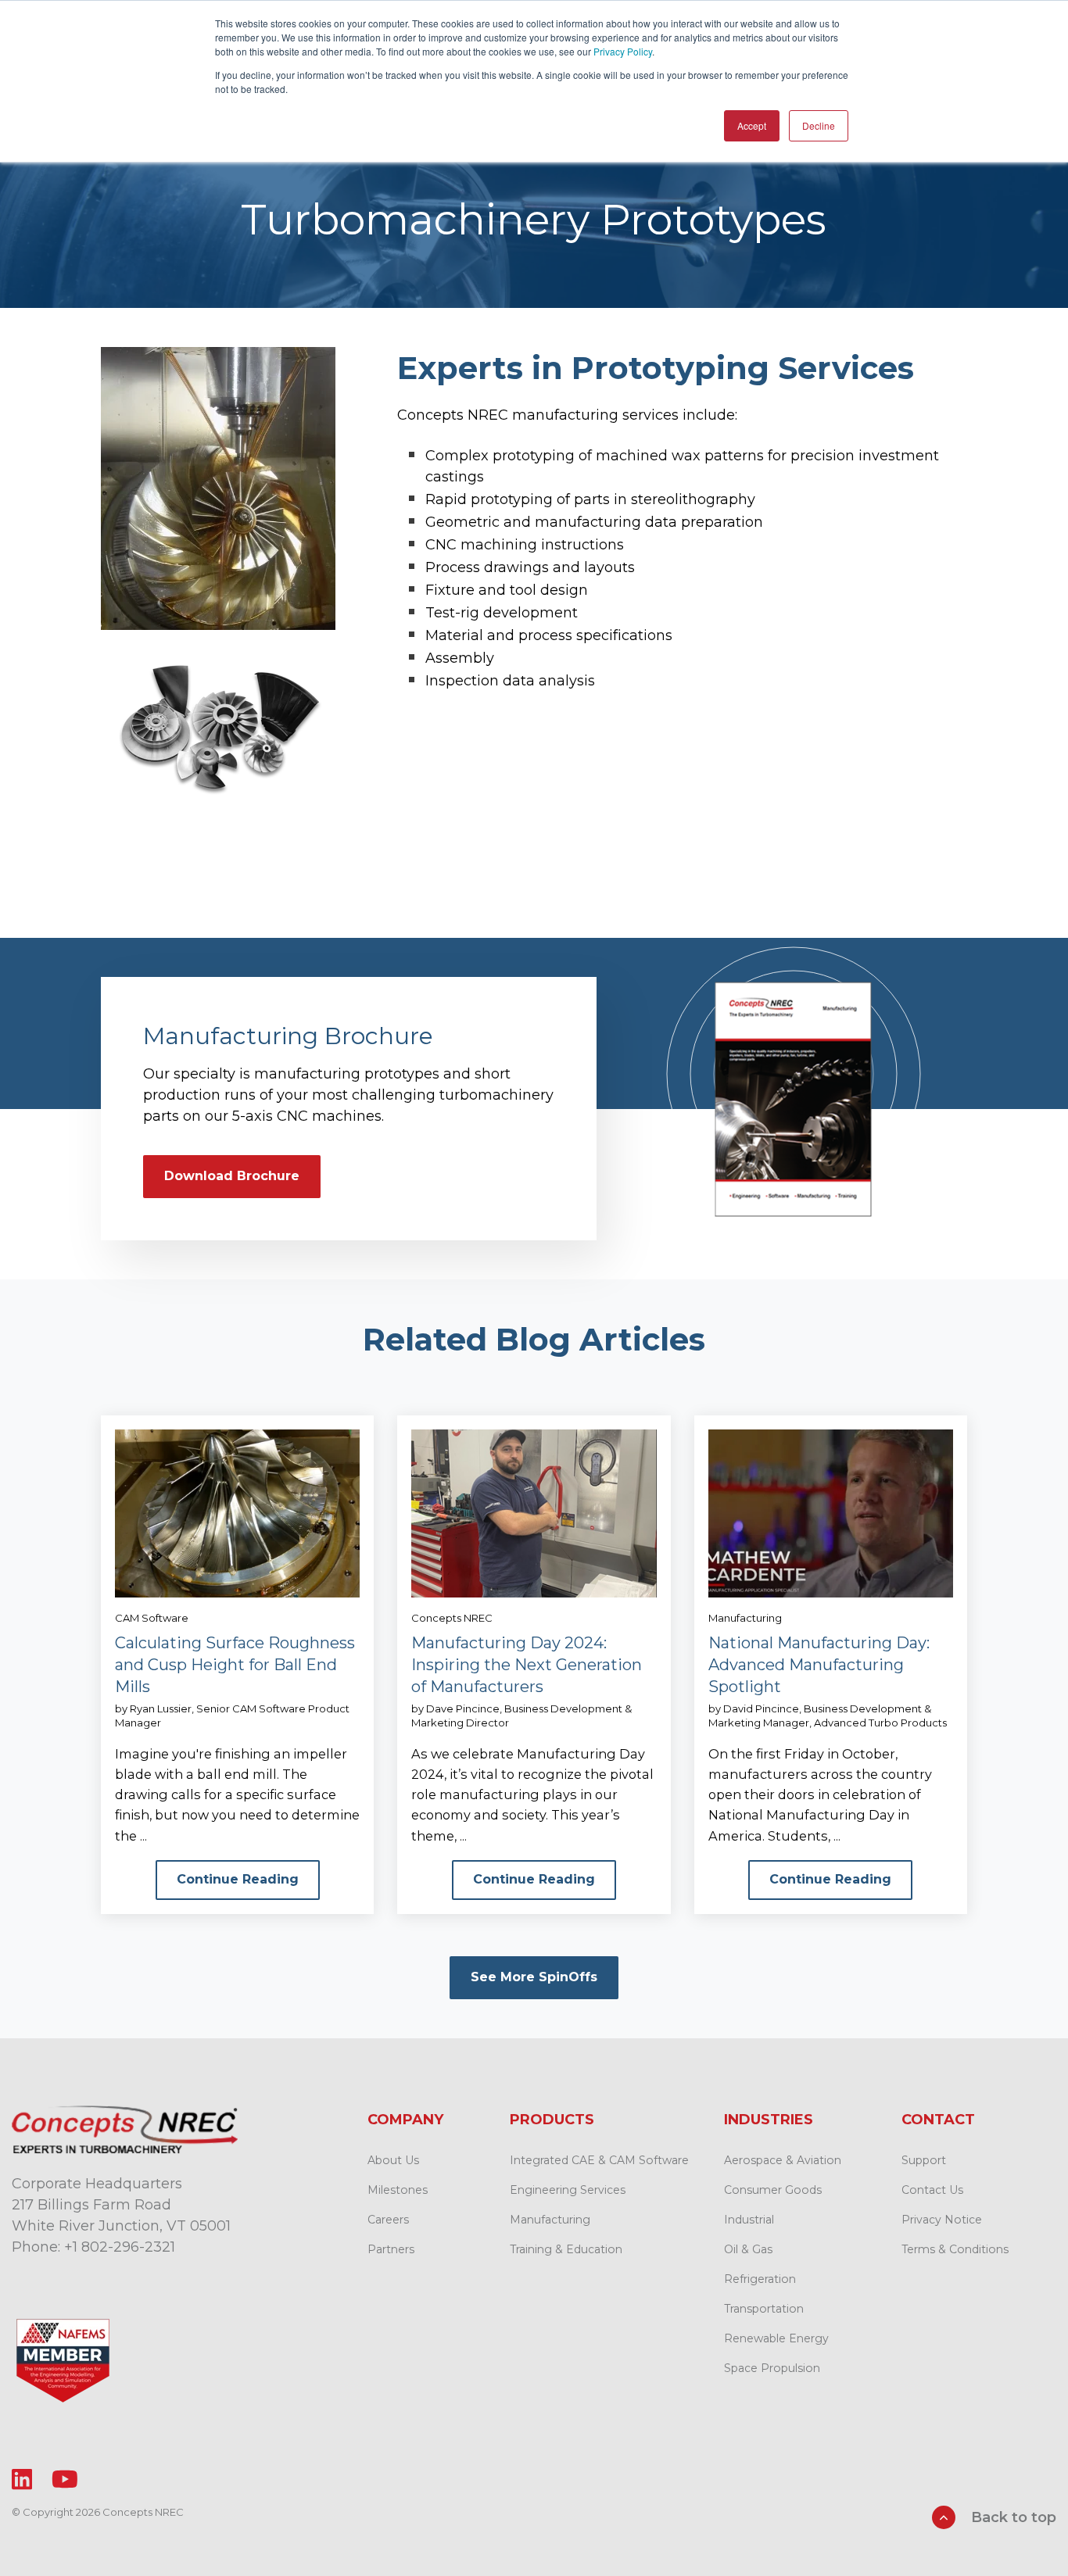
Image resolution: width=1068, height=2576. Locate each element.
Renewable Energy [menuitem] (776, 2338)
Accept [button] (752, 125)
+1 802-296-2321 (120, 2247)
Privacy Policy (623, 51)
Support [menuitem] (924, 2160)
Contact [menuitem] (938, 2120)
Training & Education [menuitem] (566, 2249)
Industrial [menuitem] (749, 2220)
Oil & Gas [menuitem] (748, 2249)
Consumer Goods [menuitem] (773, 2190)
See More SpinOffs (534, 1977)
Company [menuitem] (405, 2120)
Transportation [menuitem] (764, 2309)
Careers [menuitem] (388, 2220)
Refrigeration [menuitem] (760, 2279)
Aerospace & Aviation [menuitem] (783, 2160)
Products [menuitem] (552, 2120)
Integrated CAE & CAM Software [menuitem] (599, 2160)
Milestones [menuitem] (398, 2190)
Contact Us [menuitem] (932, 2190)
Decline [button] (819, 125)
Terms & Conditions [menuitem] (955, 2249)
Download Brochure (232, 1176)
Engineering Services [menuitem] (568, 2190)
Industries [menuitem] (769, 2120)
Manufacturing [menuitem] (550, 2220)
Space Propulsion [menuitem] (772, 2368)
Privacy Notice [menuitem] (942, 2220)
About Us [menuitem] (393, 2160)
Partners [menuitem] (391, 2249)
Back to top (1012, 2517)
